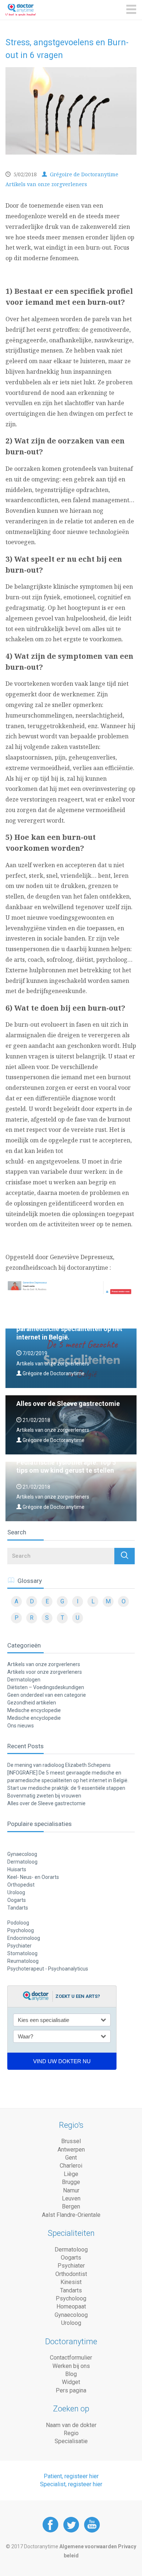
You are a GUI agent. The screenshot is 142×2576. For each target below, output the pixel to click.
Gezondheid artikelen (32, 1703)
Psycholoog (21, 1930)
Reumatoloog (23, 1961)
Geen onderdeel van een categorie (47, 1695)
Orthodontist (71, 2274)
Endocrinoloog (24, 1938)
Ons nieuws (21, 1726)
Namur (71, 2190)
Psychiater (19, 1946)
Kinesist (71, 2282)
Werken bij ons (71, 2366)
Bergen (71, 2206)
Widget (71, 2382)
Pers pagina (71, 2390)
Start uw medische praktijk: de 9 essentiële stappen (66, 1788)
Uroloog (16, 1892)
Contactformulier (71, 2358)
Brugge (71, 2182)
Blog (71, 2374)
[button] (125, 1556)
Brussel (71, 2141)
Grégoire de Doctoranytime (83, 174)
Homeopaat (71, 2306)
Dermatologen (24, 1680)
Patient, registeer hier (71, 2476)
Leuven (71, 2198)
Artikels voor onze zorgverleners (45, 1672)
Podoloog (18, 1923)
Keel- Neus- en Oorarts (33, 1877)
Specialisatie (71, 2441)
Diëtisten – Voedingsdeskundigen (46, 1687)
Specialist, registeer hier (71, 2484)
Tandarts (18, 1908)
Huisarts (17, 1869)
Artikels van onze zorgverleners (46, 184)
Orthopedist (21, 1885)
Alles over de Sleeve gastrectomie (46, 1803)
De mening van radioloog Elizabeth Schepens (59, 1765)
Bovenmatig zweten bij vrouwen (44, 1796)
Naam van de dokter (71, 2425)
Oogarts (17, 1900)
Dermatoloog (22, 1862)
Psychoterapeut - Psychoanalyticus (48, 1969)
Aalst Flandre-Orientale (71, 2215)
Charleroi (71, 2166)
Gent (71, 2158)
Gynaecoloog (22, 1854)
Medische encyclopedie (34, 1710)
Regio (71, 2433)
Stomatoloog (22, 1953)
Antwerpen (71, 2150)
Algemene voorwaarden (88, 2546)
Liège (71, 2174)
